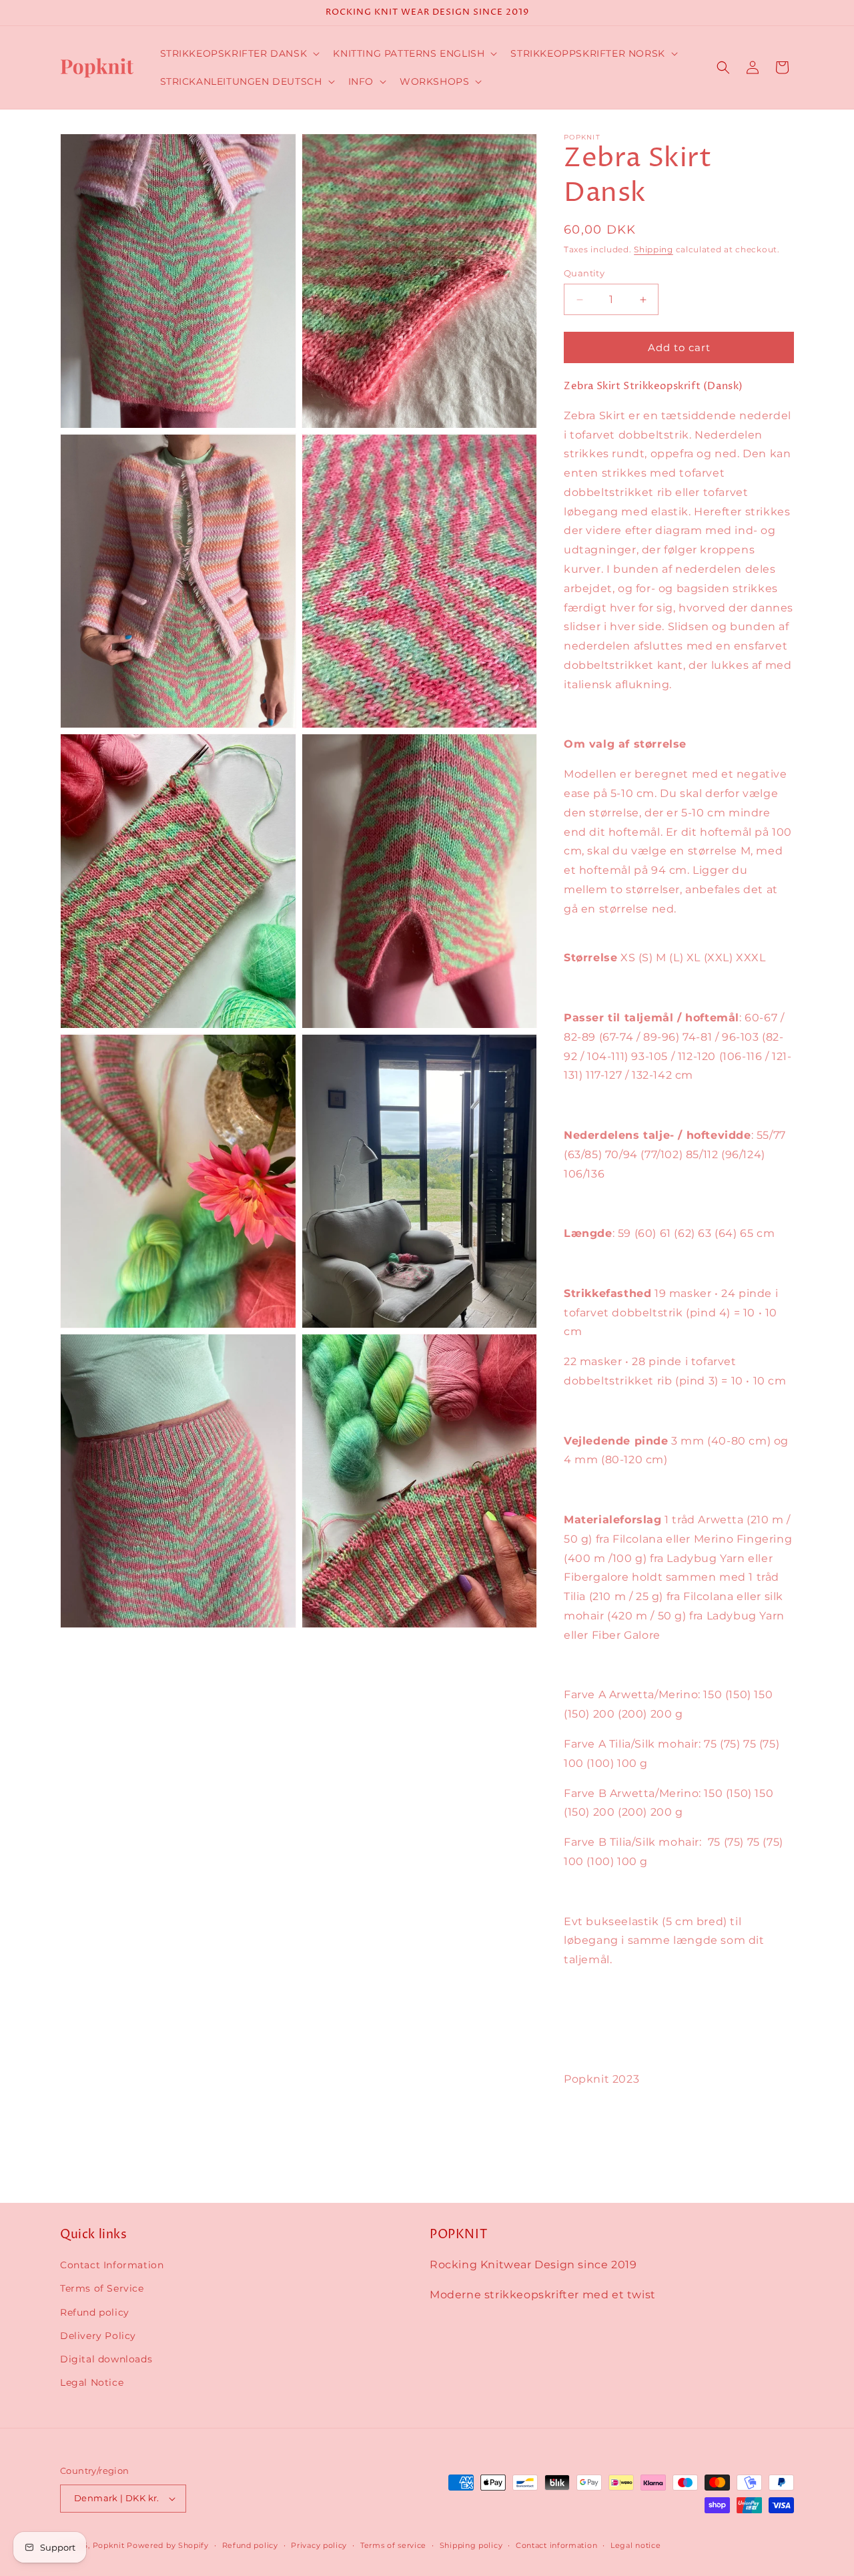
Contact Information (112, 2265)
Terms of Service (102, 2288)
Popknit (109, 2545)
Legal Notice (92, 2382)
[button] (239, 53)
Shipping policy (471, 2545)
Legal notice (635, 2545)
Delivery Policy (98, 2336)
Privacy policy (319, 2545)
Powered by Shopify (168, 2545)
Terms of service (393, 2545)
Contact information (556, 2545)
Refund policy (95, 2312)
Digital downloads (106, 2359)
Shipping (654, 249)
